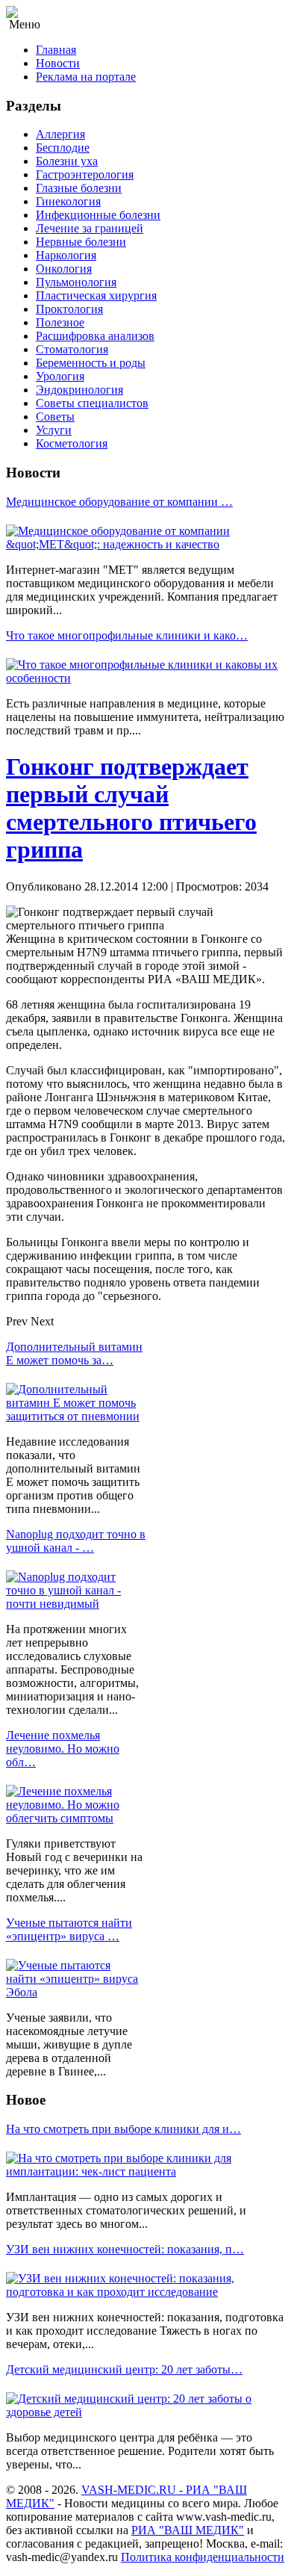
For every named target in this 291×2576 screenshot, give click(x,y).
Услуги (54, 430)
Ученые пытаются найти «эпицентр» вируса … (69, 1929)
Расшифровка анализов (95, 336)
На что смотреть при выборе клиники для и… (123, 2129)
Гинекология (68, 201)
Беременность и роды (91, 363)
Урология (60, 376)
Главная (56, 50)
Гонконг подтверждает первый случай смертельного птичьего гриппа (131, 808)
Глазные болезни (79, 188)
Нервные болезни (81, 242)
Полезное (60, 322)
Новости (58, 63)
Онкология (64, 269)
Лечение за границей (90, 228)
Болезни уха (67, 161)
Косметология (72, 443)
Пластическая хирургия (96, 295)
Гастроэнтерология (85, 174)
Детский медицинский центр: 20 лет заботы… (124, 2369)
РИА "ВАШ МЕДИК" (188, 2530)
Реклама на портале (86, 77)
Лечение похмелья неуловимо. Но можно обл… (63, 1749)
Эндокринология (79, 390)
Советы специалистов (92, 403)
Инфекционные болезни (98, 215)
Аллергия (60, 134)
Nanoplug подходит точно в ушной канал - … (76, 1541)
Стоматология (72, 349)
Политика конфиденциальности (203, 2557)
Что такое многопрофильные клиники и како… (127, 635)
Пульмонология (76, 282)
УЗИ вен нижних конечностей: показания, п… (125, 2249)
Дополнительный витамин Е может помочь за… (74, 1353)
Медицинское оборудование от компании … (119, 502)
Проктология (69, 309)
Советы (55, 417)
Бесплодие (63, 148)
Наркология (66, 255)
